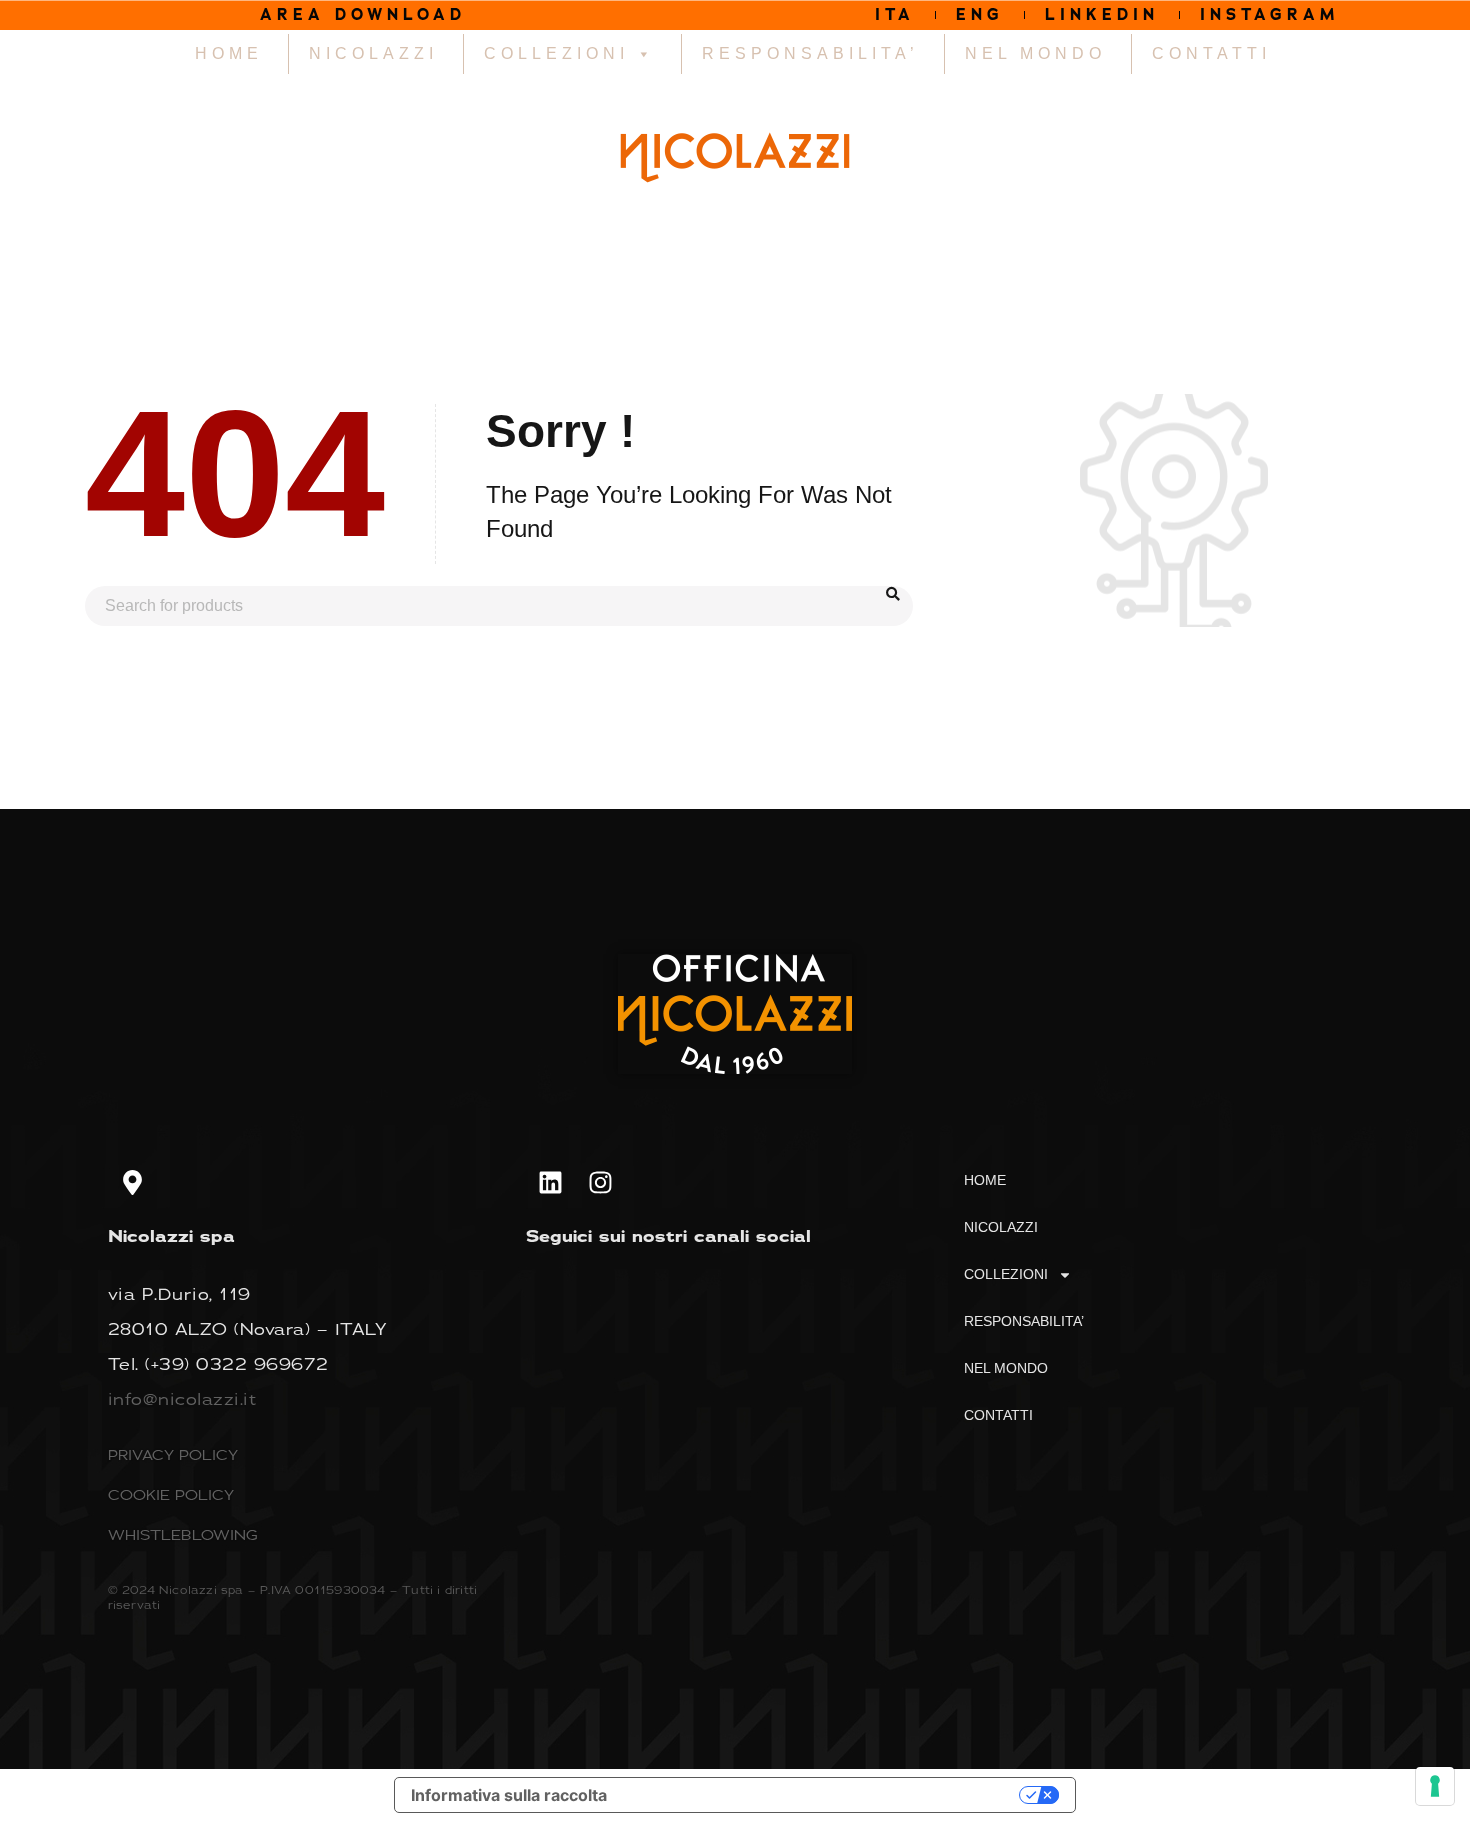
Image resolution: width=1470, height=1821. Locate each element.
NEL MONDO (1035, 53)
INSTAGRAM (1270, 14)
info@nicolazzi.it (182, 1399)
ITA (895, 14)
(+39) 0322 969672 (237, 1364)
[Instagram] (601, 1182)
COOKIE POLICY (171, 1494)
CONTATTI (1211, 53)
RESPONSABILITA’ (810, 53)
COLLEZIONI (556, 53)
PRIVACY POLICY (173, 1454)
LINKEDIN (1102, 14)
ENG (980, 14)
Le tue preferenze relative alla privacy (823, 1795)
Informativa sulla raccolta (509, 1795)
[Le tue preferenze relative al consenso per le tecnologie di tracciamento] (1435, 1786)
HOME (229, 53)
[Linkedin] (551, 1182)
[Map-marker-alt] (133, 1182)
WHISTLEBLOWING (183, 1534)
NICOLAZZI (373, 53)
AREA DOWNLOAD (363, 14)
